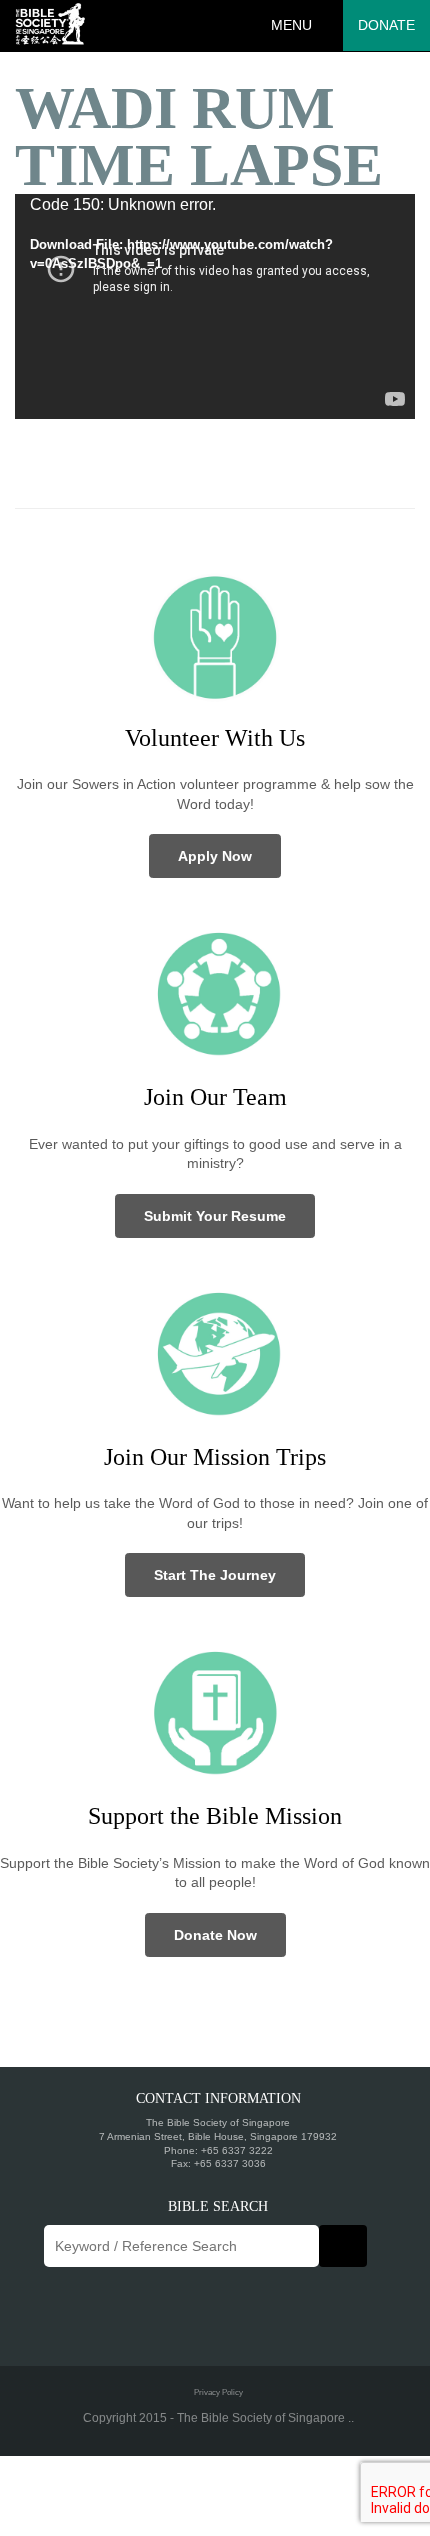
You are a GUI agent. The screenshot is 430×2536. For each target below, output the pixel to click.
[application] (215, 306)
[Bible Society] (50, 25)
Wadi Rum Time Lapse (199, 136)
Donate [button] (386, 25)
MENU (291, 25)
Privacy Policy (218, 2392)
